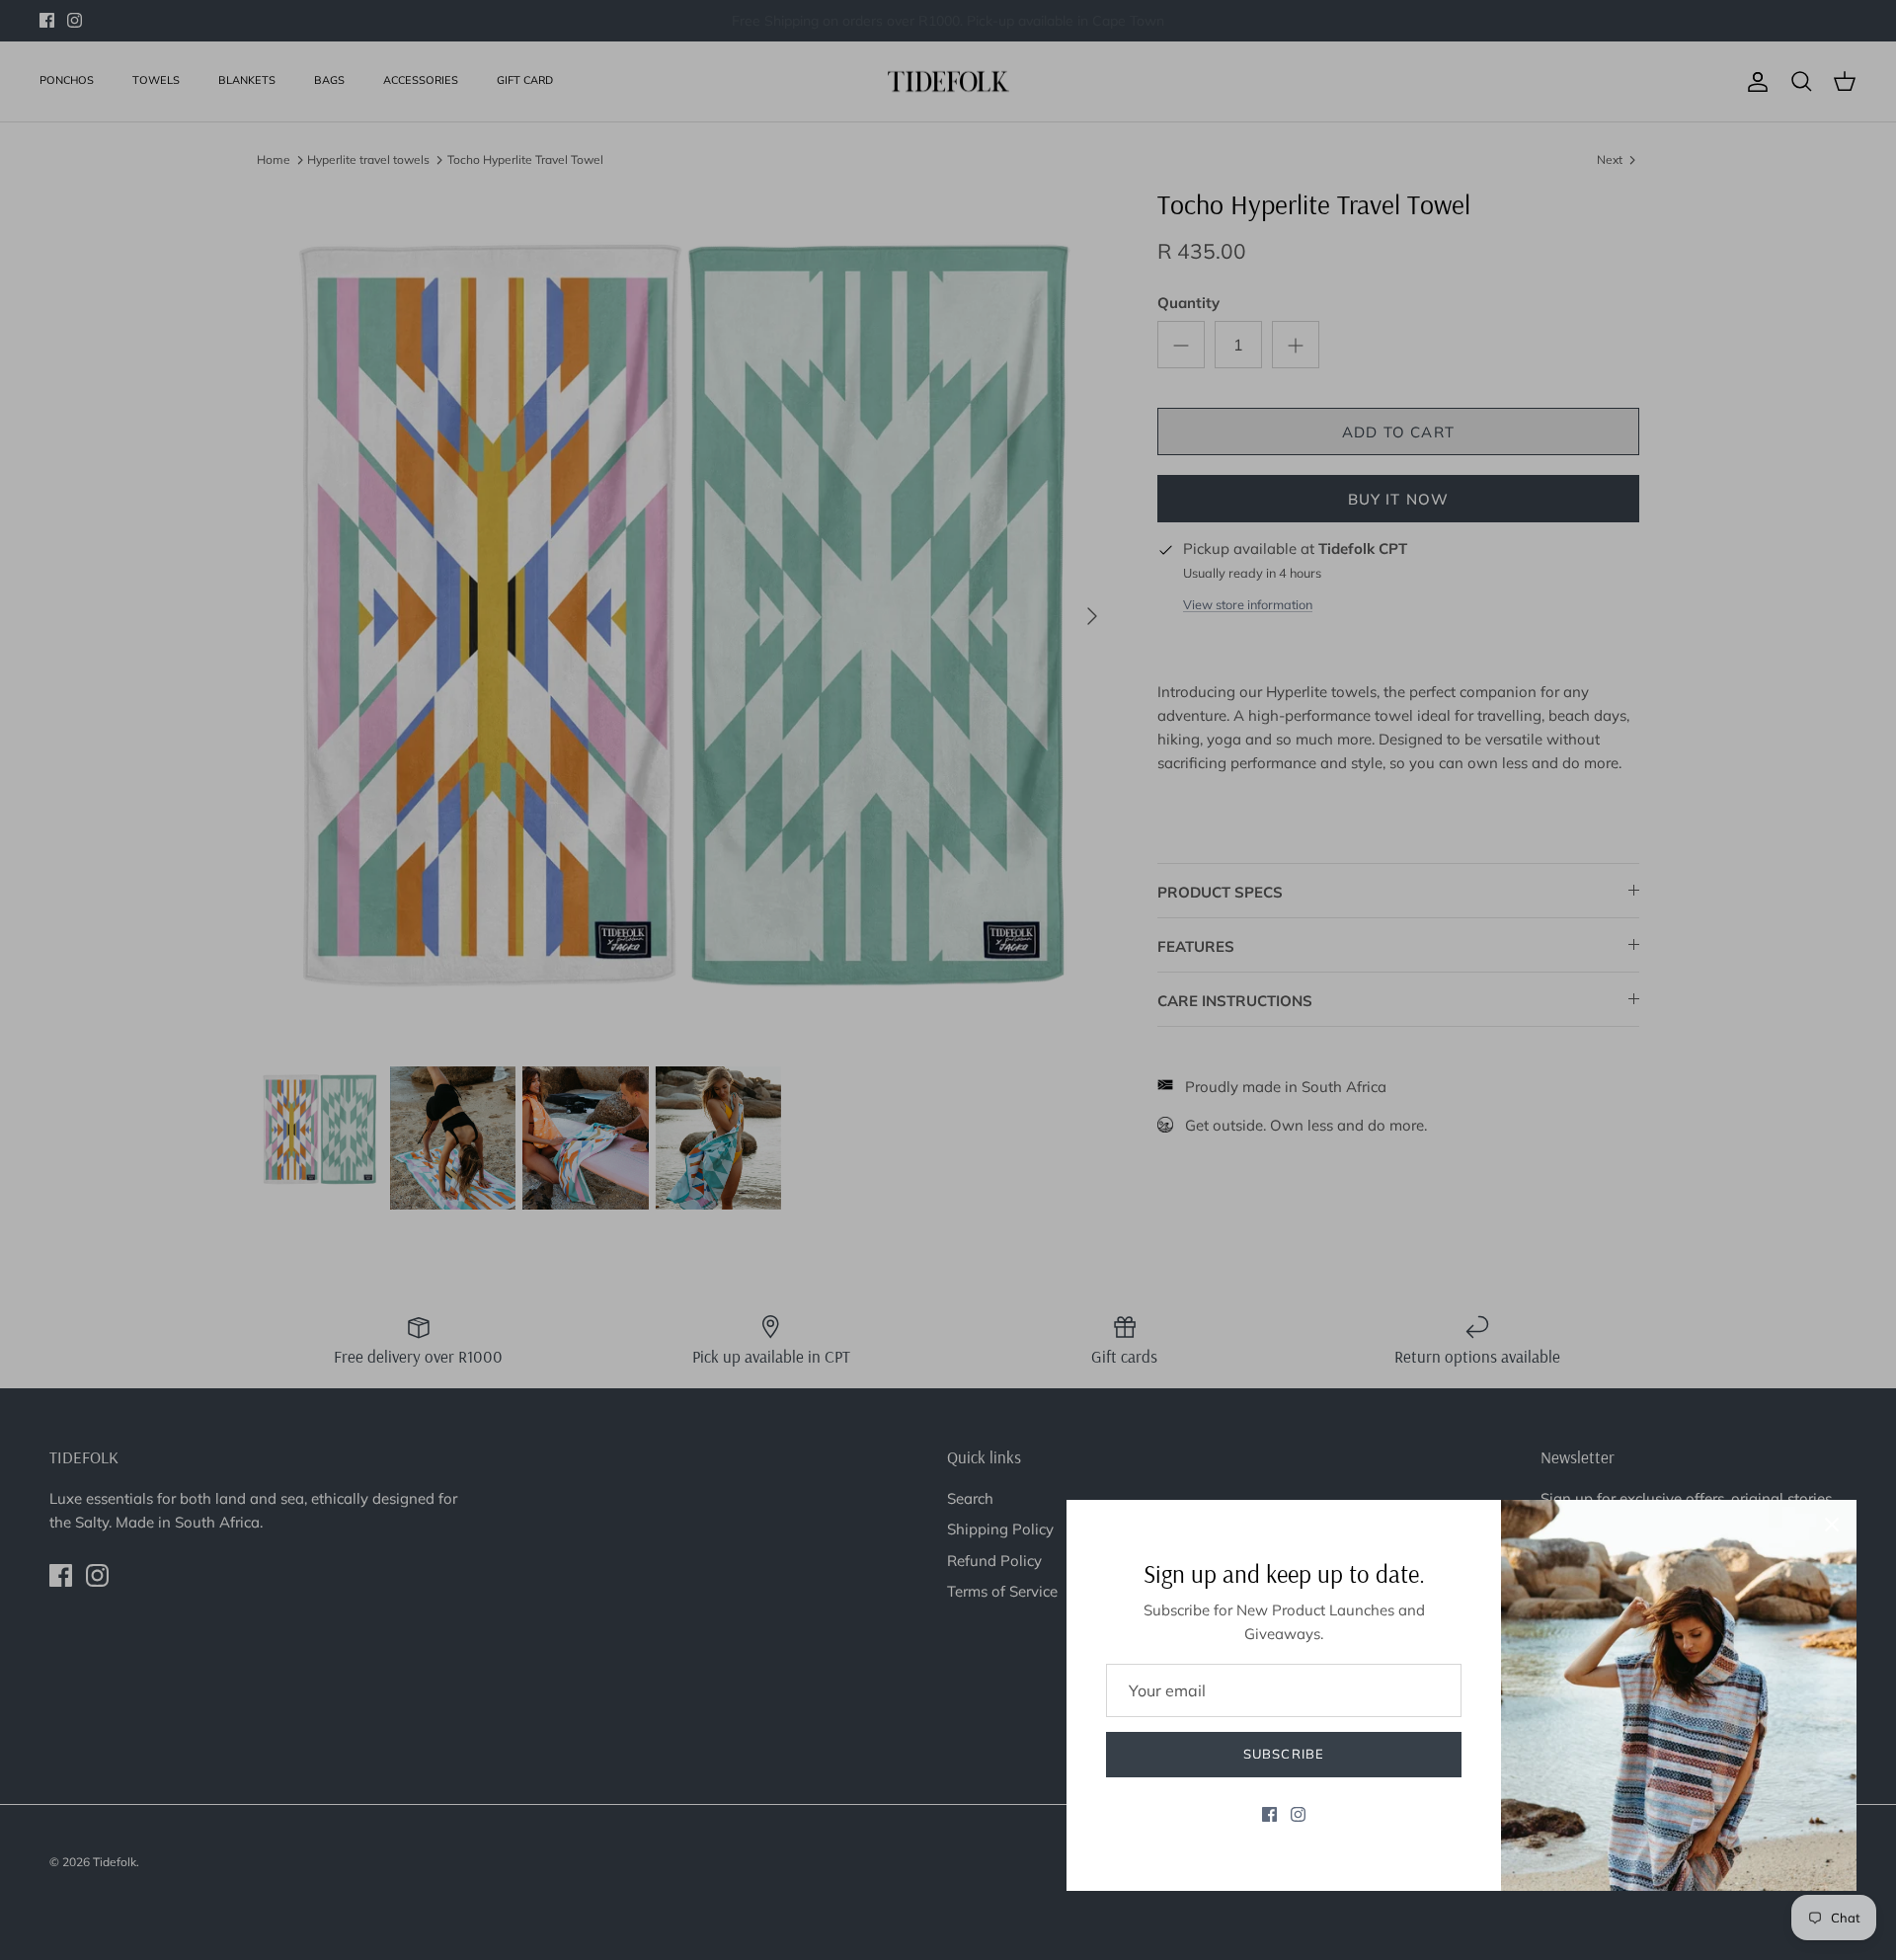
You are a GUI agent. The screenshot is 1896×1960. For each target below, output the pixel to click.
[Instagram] (1298, 1814)
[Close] (1832, 1525)
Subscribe (1283, 1754)
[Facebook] (1269, 1814)
